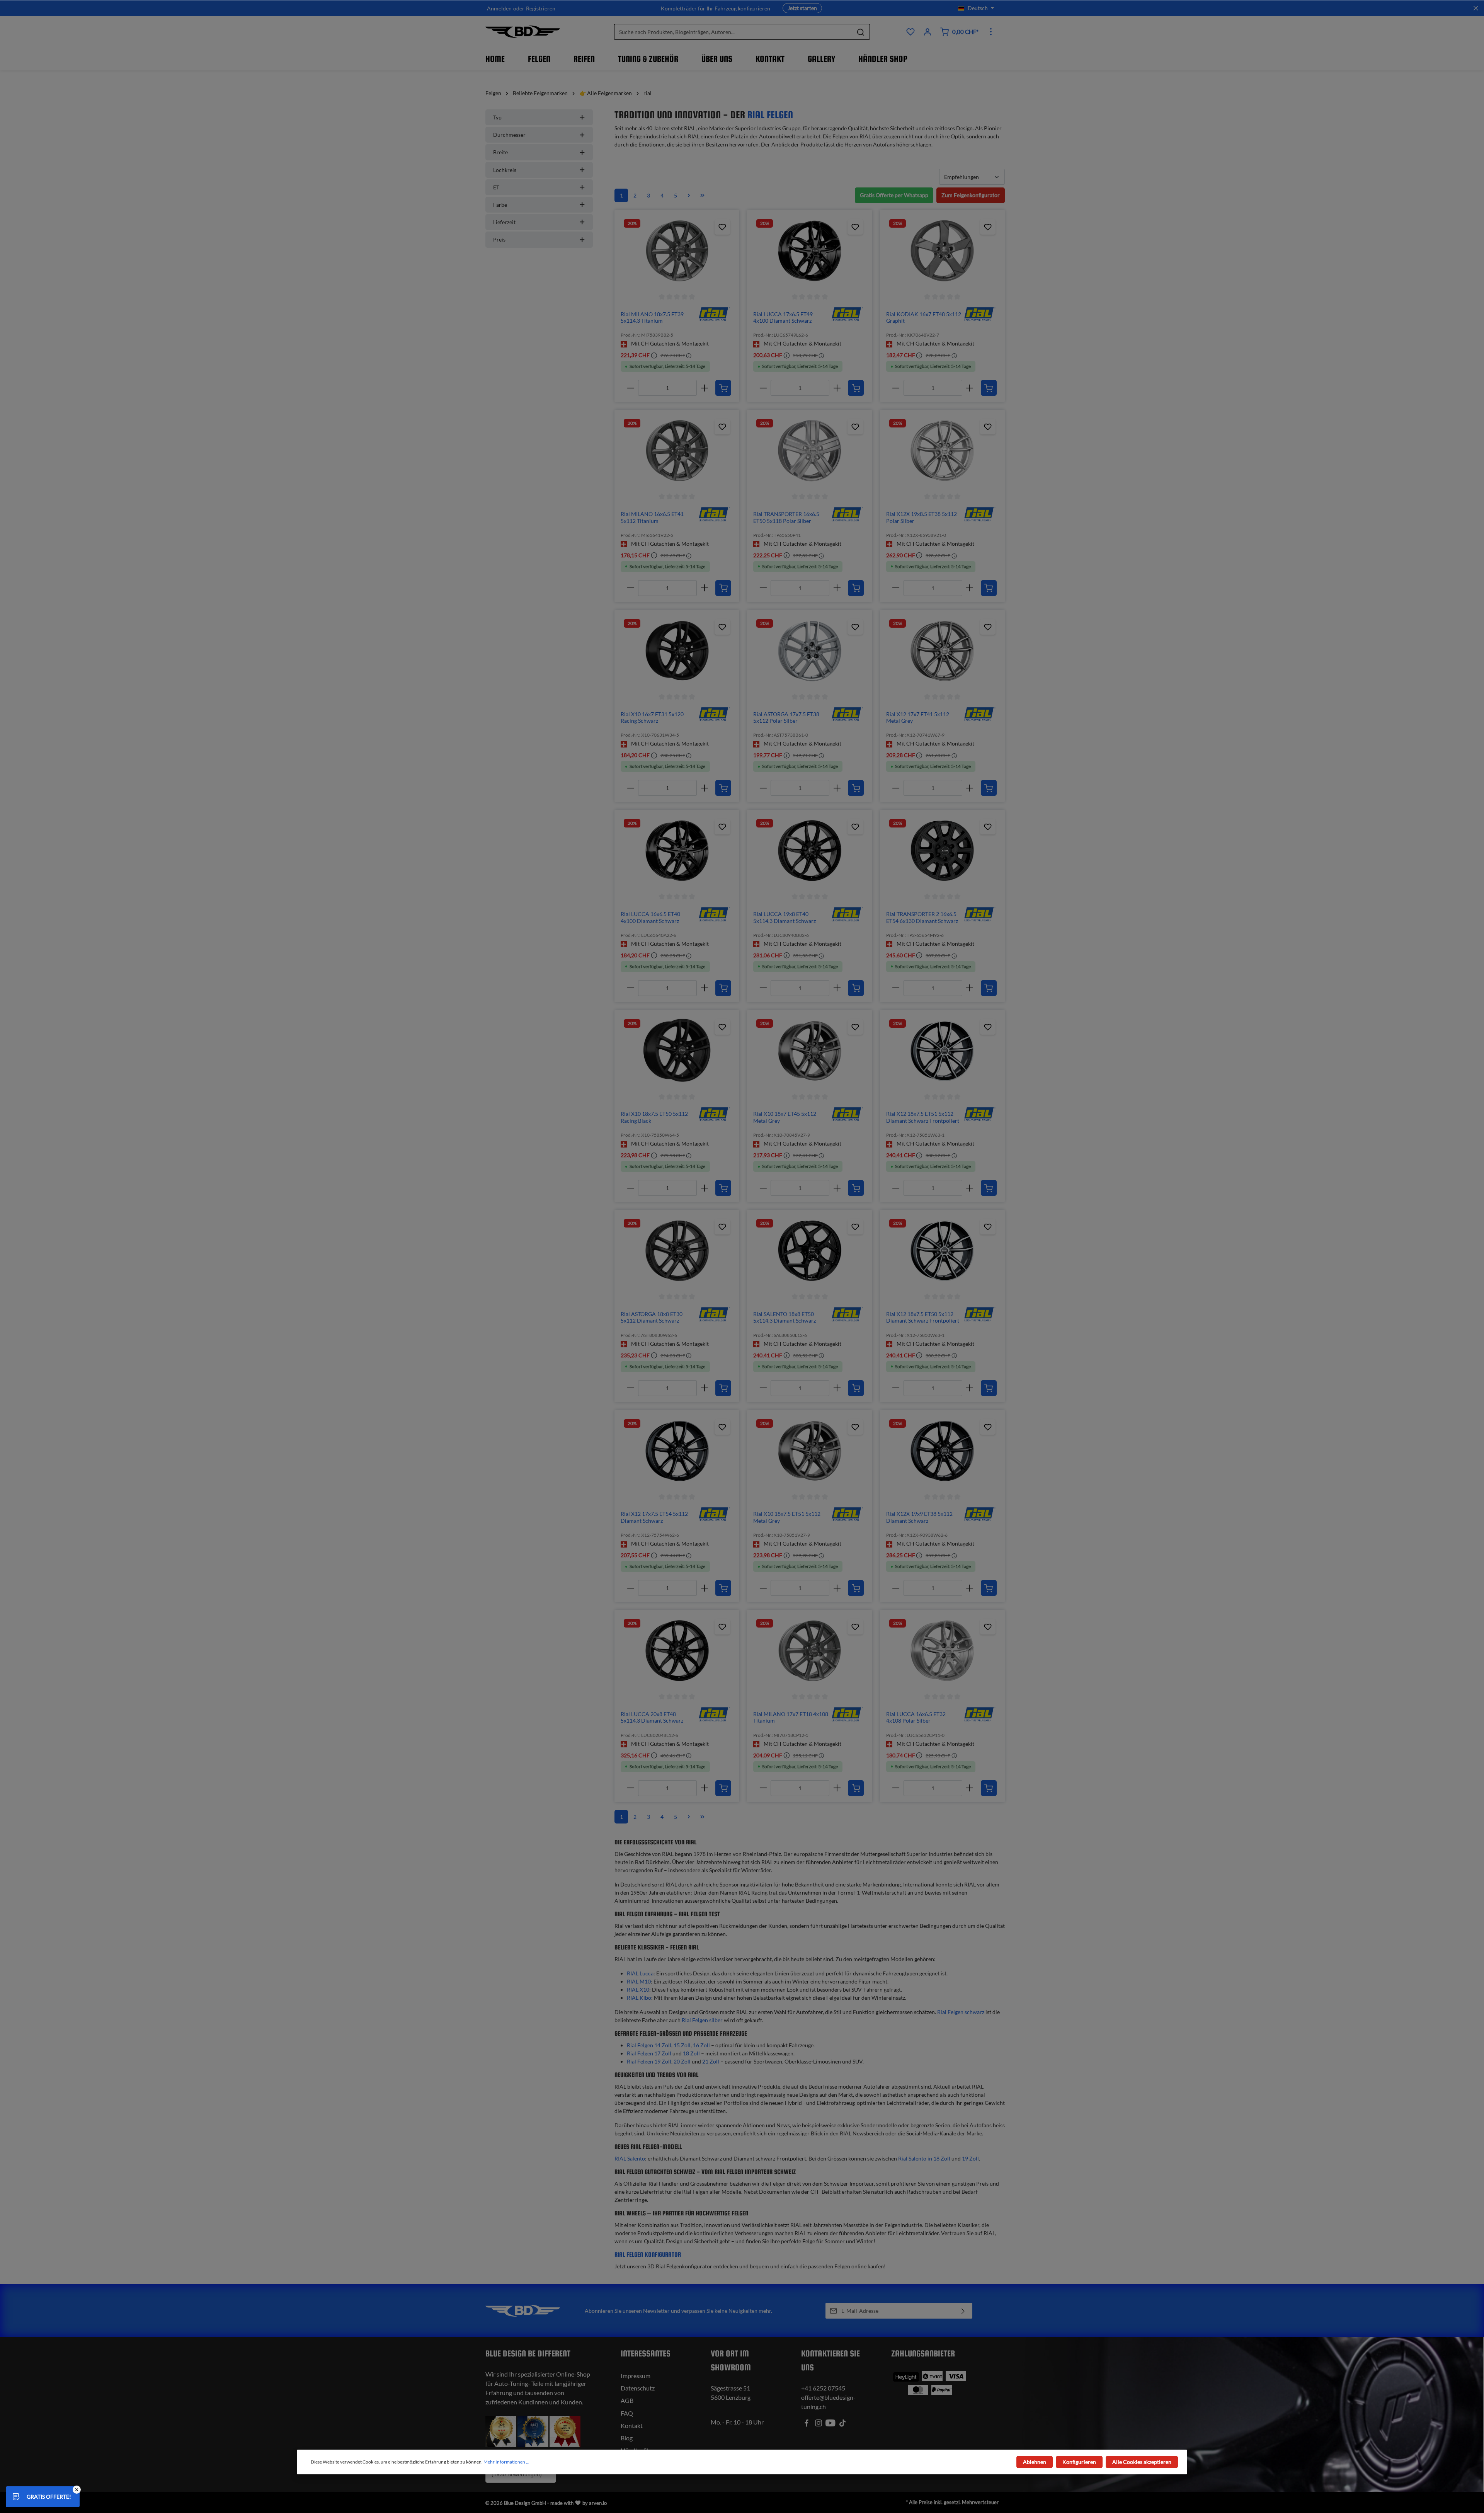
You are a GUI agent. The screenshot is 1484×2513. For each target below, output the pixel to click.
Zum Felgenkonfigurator (971, 195)
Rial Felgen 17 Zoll (649, 2053)
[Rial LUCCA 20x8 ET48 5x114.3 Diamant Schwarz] (677, 1651)
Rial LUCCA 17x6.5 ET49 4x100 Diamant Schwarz (783, 318)
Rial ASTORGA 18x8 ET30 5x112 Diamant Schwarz (652, 1317)
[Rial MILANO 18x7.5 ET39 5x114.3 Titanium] (677, 251)
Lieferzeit (504, 222)
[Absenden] (963, 2311)
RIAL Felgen (770, 115)
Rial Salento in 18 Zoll (924, 2158)
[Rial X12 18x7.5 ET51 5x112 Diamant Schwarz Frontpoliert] (942, 1051)
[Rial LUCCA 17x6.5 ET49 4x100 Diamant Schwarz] (809, 251)
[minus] (631, 388)
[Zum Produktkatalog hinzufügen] (722, 227)
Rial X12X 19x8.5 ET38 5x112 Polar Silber (922, 517)
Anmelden (499, 8)
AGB (627, 2400)
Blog (627, 2438)
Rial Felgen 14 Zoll (649, 2045)
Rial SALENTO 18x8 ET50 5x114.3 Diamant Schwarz (785, 1317)
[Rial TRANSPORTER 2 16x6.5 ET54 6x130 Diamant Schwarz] (942, 851)
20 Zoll (682, 2061)
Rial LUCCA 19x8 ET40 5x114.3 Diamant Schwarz (785, 917)
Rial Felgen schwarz (961, 2012)
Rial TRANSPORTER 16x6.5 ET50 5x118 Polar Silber (786, 517)
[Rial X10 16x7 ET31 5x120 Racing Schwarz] (677, 651)
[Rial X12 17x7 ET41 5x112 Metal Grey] (942, 651)
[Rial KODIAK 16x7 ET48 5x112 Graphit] (942, 251)
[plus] (704, 388)
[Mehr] (991, 32)
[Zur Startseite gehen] (523, 32)
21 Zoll (711, 2061)
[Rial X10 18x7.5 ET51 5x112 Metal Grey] (809, 1451)
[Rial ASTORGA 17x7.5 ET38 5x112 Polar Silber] (809, 651)
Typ (497, 117)
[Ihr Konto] (927, 32)
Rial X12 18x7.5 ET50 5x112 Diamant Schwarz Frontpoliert (923, 1317)
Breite (500, 152)
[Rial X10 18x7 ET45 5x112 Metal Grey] (809, 1051)
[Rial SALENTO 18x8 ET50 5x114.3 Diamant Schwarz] (809, 1251)
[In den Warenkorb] (723, 388)
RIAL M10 (639, 1981)
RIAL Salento (630, 2158)
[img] (714, 314)
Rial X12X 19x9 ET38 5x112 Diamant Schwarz (919, 1517)
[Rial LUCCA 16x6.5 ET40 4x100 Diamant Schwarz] (677, 851)
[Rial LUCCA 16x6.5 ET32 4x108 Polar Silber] (942, 1651)
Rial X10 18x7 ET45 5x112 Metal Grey (785, 1117)
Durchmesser (509, 135)
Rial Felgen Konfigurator (648, 2255)
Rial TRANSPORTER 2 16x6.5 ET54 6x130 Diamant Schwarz (922, 917)
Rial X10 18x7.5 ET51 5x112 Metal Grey (787, 1517)
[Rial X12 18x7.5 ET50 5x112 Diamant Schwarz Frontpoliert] (942, 1251)
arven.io (598, 2503)
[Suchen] (861, 32)
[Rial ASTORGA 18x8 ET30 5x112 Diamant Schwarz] (677, 1251)
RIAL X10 (638, 1989)
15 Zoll (682, 2045)
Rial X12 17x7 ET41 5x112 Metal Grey (918, 718)
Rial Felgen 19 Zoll (649, 2061)
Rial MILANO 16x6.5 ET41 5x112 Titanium (652, 517)
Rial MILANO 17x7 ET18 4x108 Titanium (791, 1717)
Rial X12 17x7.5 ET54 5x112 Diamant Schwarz (654, 1517)
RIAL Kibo (639, 1998)
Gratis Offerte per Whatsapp (894, 195)
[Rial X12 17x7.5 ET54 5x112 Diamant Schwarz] (677, 1451)
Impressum (636, 2376)
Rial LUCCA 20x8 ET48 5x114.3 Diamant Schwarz (652, 1717)
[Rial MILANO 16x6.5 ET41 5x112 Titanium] (677, 451)
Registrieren (541, 8)
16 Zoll (701, 2045)
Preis (499, 239)
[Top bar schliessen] (1476, 8)
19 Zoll (970, 2158)
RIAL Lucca (640, 1973)
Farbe (500, 205)
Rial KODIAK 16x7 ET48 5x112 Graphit (924, 318)
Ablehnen (1035, 2462)
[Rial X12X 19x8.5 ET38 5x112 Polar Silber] (942, 451)
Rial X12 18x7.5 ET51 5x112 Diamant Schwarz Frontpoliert (923, 1117)
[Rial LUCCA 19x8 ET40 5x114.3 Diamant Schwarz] (809, 851)
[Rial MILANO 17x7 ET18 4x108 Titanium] (809, 1651)
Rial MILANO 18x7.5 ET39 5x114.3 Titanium (652, 318)
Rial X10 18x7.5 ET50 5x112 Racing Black (654, 1117)
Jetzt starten (802, 8)
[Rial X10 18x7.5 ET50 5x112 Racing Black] (677, 1051)
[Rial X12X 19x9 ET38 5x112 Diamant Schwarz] (942, 1451)
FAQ (627, 2413)
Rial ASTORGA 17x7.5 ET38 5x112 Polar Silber (786, 718)
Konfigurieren (1079, 2462)
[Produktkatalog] (910, 32)
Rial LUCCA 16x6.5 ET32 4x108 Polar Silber (916, 1717)
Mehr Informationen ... (506, 2462)
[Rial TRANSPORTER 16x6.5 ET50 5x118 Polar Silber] (809, 451)
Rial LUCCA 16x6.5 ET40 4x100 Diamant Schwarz (650, 917)
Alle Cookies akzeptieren (1142, 2462)
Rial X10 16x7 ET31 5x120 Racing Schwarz (652, 718)
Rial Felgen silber (702, 2020)
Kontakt (632, 2425)
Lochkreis (505, 170)
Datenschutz (638, 2388)
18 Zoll (691, 2053)
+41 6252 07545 (823, 2388)
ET (496, 187)
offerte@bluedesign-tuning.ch (828, 2402)
